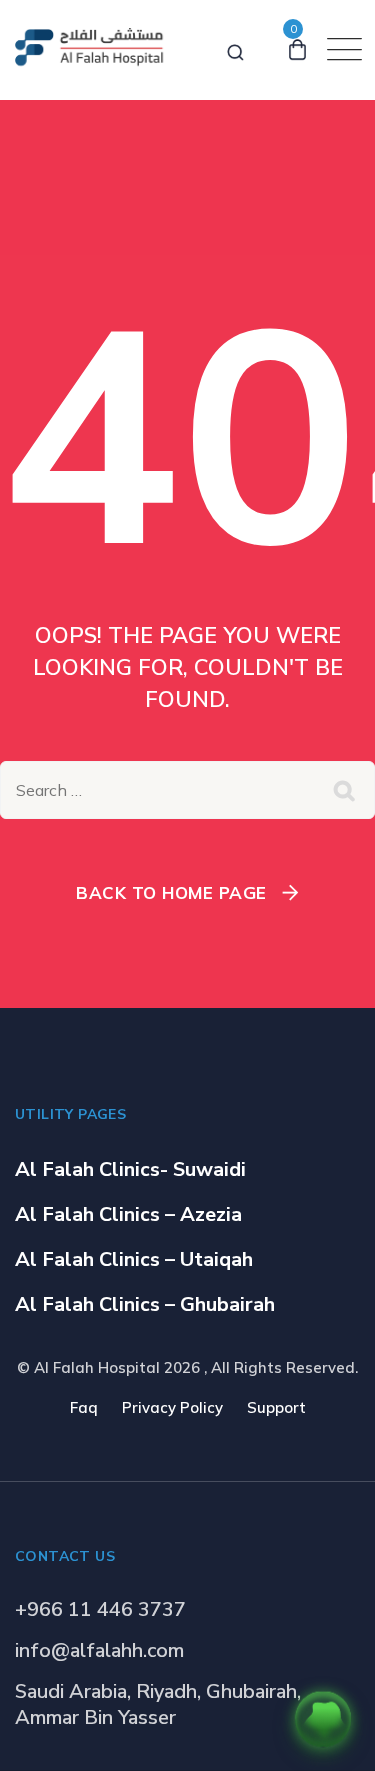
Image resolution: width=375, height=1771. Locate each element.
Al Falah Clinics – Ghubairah (145, 1304)
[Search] (235, 49)
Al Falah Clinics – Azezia (128, 1214)
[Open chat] (323, 1719)
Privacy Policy (172, 1407)
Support (276, 1407)
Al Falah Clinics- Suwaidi (130, 1169)
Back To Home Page (171, 892)
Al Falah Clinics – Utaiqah (134, 1259)
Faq (84, 1407)
